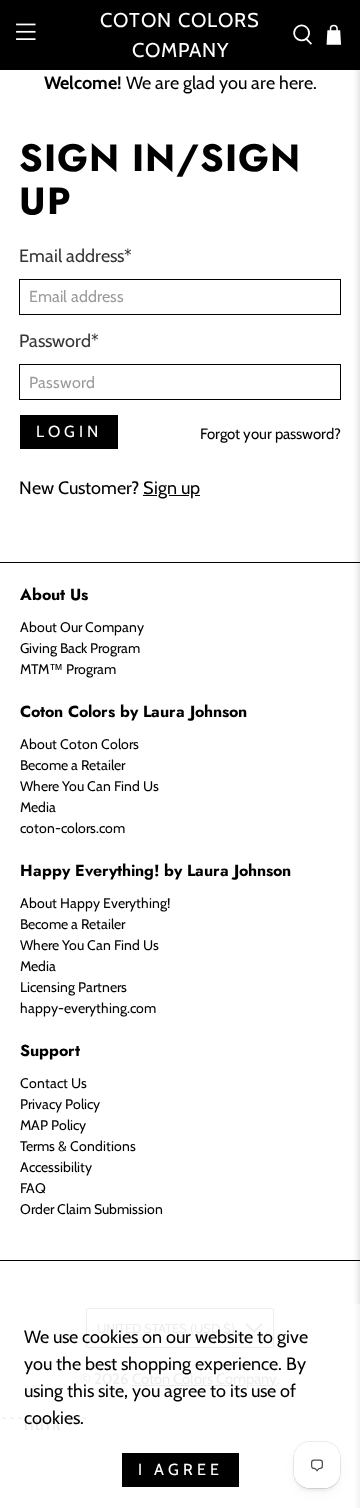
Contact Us (53, 1083)
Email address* (75, 256)
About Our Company (82, 627)
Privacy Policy (60, 1104)
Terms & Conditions (78, 1146)
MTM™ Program (68, 669)
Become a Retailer (72, 765)
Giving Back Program (80, 648)
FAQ (33, 1188)
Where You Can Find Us (89, 786)
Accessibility (56, 1167)
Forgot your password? (270, 434)
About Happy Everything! (95, 903)
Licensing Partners (73, 987)
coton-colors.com (72, 828)
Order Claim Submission (91, 1209)
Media (38, 807)
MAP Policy (53, 1125)
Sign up (171, 488)
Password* (59, 341)
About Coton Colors (79, 744)
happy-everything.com (88, 1008)
